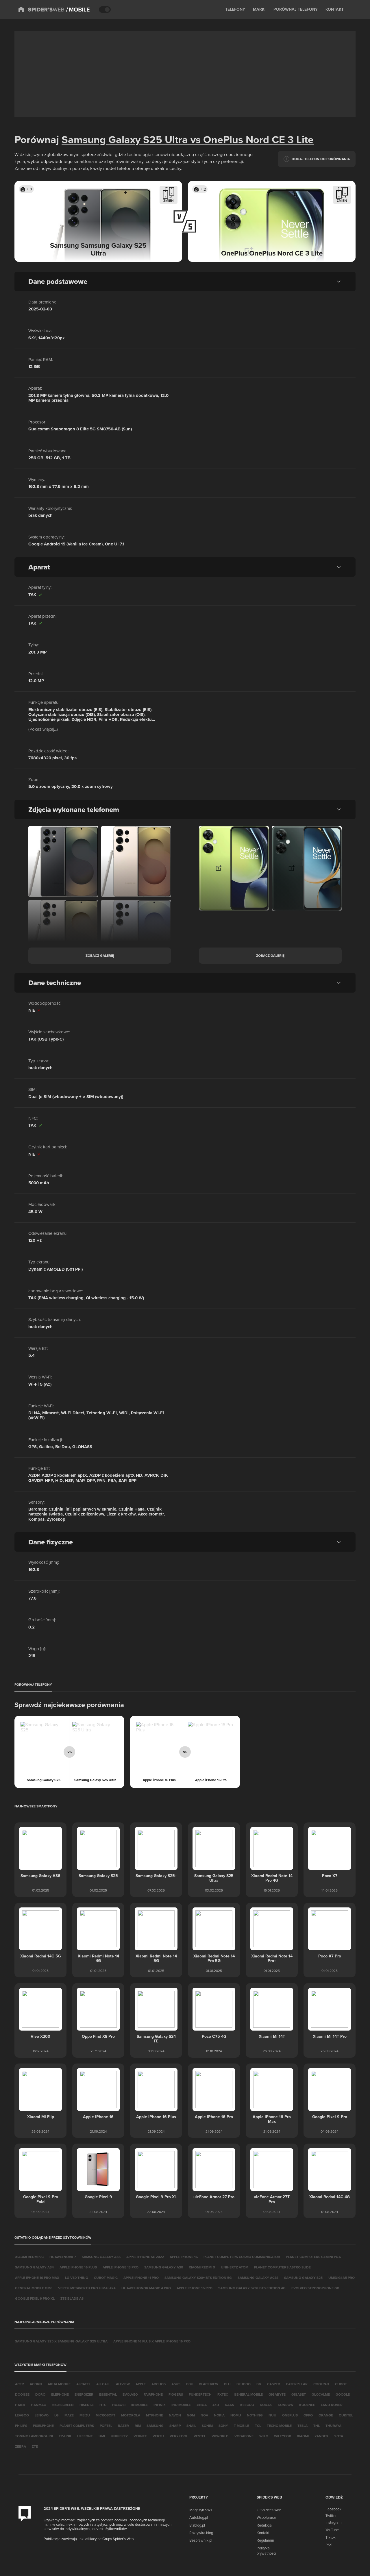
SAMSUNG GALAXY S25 (303, 2278)
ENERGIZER (84, 2394)
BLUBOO (244, 2384)
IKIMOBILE (139, 2405)
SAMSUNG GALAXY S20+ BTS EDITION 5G (198, 2278)
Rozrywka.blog (201, 2533)
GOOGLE (343, 2394)
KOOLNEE (307, 2405)
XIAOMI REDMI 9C (29, 2257)
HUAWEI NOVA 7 (63, 2257)
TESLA (303, 2426)
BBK (190, 2384)
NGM (191, 2415)
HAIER (20, 2405)
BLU (227, 2384)
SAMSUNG (155, 2426)
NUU (272, 2415)
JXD (216, 2405)
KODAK (266, 2405)
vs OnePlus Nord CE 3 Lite (251, 139)
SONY (223, 2426)
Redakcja (264, 2525)
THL (317, 2426)
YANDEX (321, 2436)
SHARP (175, 2426)
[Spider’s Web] (41, 10)
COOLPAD (321, 2384)
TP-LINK (65, 2436)
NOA (204, 2415)
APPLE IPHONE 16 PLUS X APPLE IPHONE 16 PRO (152, 2341)
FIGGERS (176, 2394)
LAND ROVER (332, 2405)
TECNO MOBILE (279, 2426)
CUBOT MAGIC (106, 2278)
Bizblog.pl (197, 2525)
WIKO (264, 2436)
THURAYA (333, 2426)
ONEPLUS (290, 2415)
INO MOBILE (181, 2405)
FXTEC (223, 2394)
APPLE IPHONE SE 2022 (145, 2257)
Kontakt (263, 2533)
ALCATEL (83, 2384)
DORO (40, 2394)
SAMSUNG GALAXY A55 (101, 2257)
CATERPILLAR (297, 2384)
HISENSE (87, 2405)
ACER (20, 2384)
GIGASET (299, 2394)
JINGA (202, 2405)
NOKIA (219, 2415)
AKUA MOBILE (59, 2384)
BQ (259, 2384)
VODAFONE (244, 2436)
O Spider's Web (269, 2510)
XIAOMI (303, 2436)
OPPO (308, 2415)
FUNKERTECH (200, 2394)
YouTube (332, 2530)
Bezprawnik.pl (201, 2540)
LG (57, 2415)
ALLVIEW (123, 2384)
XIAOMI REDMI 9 (202, 2267)
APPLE (141, 2384)
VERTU (158, 2436)
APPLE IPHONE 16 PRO (195, 2288)
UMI (102, 2436)
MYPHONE (155, 2415)
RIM (138, 2426)
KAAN (230, 2405)
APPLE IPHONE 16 (184, 2257)
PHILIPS (21, 2426)
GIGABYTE (277, 2394)
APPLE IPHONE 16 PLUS (78, 2267)
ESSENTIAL (108, 2394)
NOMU (236, 2415)
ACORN (36, 2384)
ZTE (35, 2446)
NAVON (175, 2415)
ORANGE (326, 2415)
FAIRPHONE (153, 2394)
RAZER (123, 2426)
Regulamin (265, 2540)
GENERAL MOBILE (248, 2394)
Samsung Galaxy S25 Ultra (125, 139)
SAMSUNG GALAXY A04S (258, 2278)
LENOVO (42, 2415)
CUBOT (341, 2384)
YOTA (339, 2436)
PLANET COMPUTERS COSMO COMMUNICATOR (242, 2257)
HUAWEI (119, 2405)
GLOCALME (321, 2394)
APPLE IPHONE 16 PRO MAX (37, 2278)
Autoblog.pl (199, 2517)
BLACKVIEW (209, 2384)
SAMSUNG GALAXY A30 (164, 2267)
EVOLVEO (130, 2394)
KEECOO (247, 2405)
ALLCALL (103, 2384)
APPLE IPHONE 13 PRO (121, 2267)
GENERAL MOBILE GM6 (34, 2288)
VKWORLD (220, 2436)
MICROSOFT (106, 2415)
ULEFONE (85, 2436)
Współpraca (266, 2517)
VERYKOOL (179, 2436)
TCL (258, 2426)
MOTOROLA (131, 2415)
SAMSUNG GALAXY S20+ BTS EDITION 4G (252, 2288)
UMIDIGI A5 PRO (342, 2278)
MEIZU (85, 2415)
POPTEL (106, 2426)
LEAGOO (22, 2415)
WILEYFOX (283, 2436)
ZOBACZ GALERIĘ (100, 955)
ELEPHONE (60, 2394)
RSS (329, 2545)
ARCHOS (159, 2384)
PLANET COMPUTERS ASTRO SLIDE (282, 2267)
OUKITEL (346, 2415)
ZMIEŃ (169, 200)
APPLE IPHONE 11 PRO (141, 2278)
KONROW (286, 2405)
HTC (103, 2405)
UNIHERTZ (119, 2436)
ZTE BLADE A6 (72, 2298)
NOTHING (255, 2415)
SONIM (207, 2426)
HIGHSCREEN (63, 2405)
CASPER (274, 2384)
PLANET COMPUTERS (77, 2426)
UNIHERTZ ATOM (235, 2267)
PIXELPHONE (43, 2426)
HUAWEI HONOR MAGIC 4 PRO (146, 2288)
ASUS (176, 2384)
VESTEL (200, 2436)
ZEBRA (21, 2446)
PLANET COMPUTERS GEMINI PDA (313, 2257)
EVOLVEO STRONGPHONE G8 (315, 2288)
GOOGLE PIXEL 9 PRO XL (35, 2298)
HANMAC (38, 2405)
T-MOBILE (242, 2426)
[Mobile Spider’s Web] (78, 10)
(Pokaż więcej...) (43, 729)
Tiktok (331, 2537)
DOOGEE (22, 2394)
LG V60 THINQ (77, 2278)
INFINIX (160, 2405)
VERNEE (140, 2436)
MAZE (69, 2415)
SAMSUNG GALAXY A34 (34, 2267)
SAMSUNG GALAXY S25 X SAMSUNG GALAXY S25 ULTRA (61, 2341)
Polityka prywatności (266, 2551)
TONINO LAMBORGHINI (34, 2436)
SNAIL (191, 2426)
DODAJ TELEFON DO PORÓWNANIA (321, 159)
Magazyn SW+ (201, 2510)
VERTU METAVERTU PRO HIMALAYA (87, 2288)
